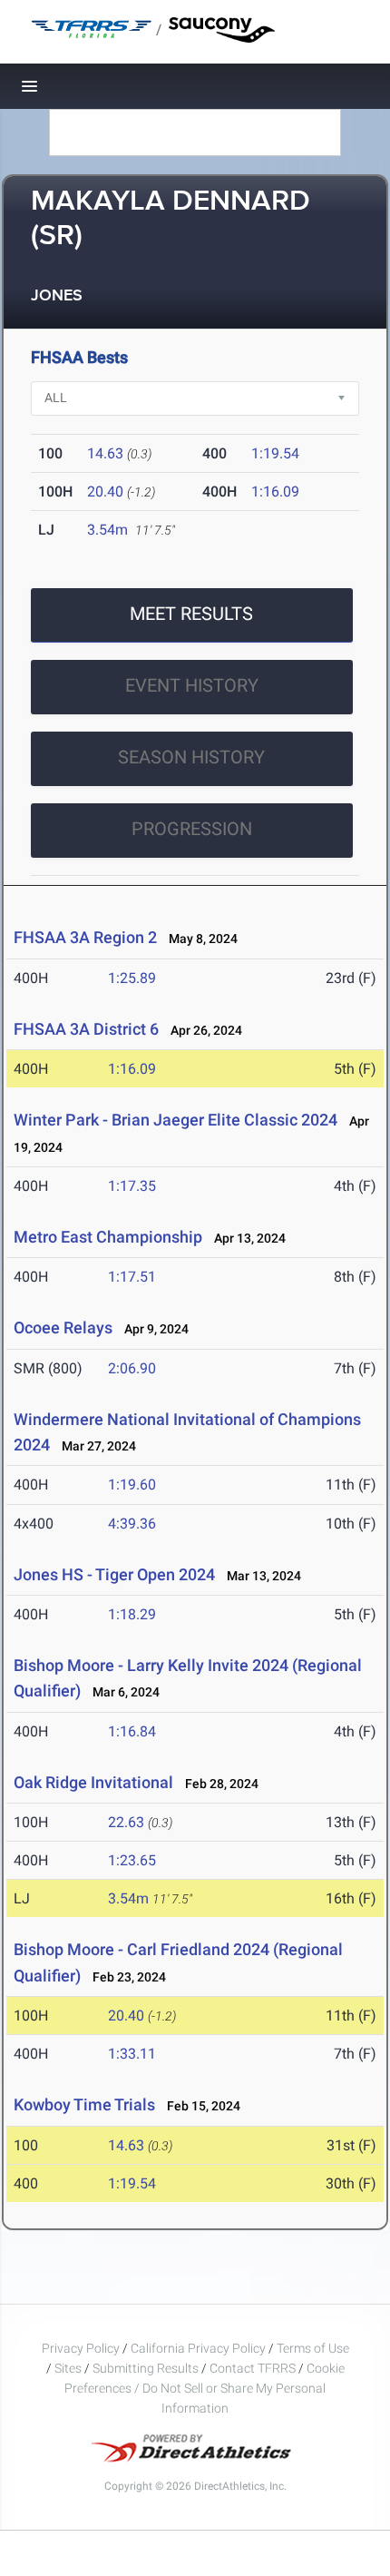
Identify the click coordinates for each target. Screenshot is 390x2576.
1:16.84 (132, 1731)
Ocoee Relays (63, 1327)
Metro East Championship (108, 1237)
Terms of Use (313, 2348)
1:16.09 (275, 492)
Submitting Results (146, 2368)
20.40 (105, 492)
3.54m (107, 530)
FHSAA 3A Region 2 (85, 937)
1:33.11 (132, 2054)
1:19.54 (275, 453)
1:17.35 (132, 1186)
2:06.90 (132, 1368)
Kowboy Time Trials (84, 2104)
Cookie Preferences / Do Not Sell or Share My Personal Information (205, 2388)
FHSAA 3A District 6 (86, 1029)
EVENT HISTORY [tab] (192, 685)
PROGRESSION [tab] (192, 829)
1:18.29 (132, 1614)
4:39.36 (132, 1524)
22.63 (126, 1822)
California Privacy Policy (198, 2348)
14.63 (105, 453)
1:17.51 (132, 1277)
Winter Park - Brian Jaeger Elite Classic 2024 (175, 1120)
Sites (68, 2368)
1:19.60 (132, 1485)
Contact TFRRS (254, 2368)
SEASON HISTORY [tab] (191, 757)
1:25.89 (132, 978)
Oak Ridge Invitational (93, 1782)
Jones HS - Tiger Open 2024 (114, 1574)
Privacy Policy (81, 2348)
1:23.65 (132, 1860)
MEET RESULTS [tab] (191, 614)
